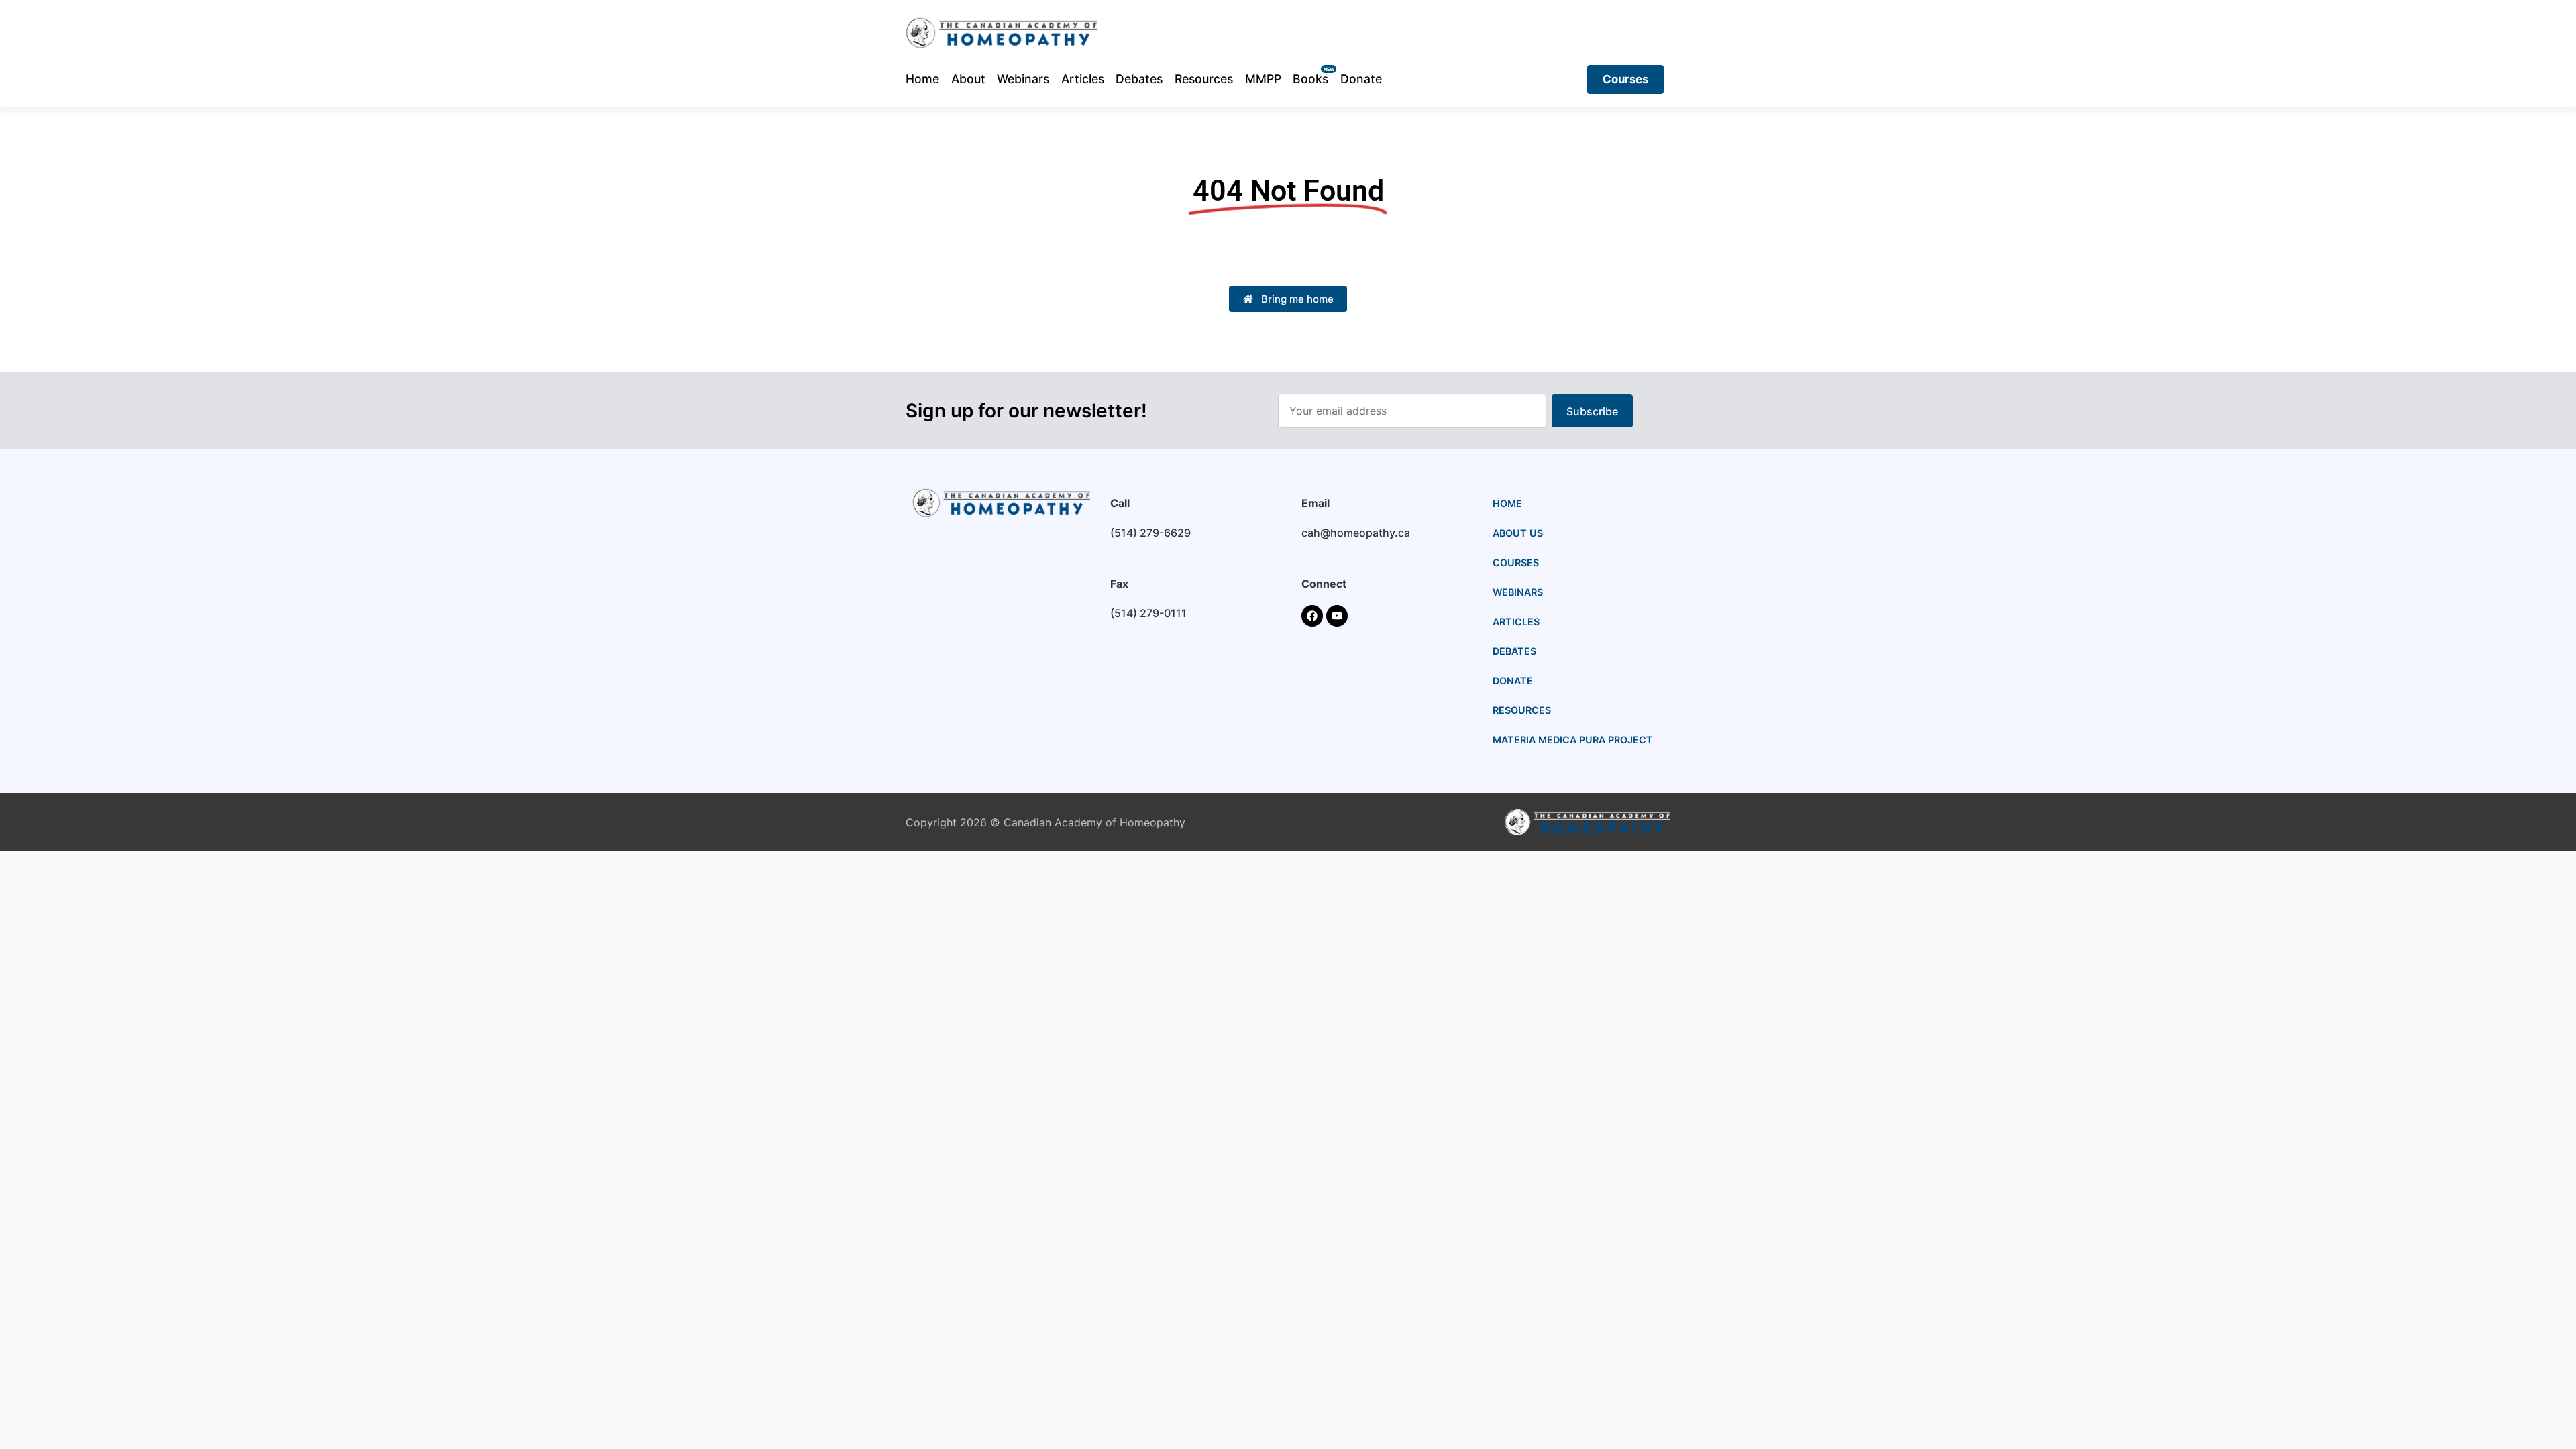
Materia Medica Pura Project (1573, 740)
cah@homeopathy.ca (1356, 533)
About (968, 79)
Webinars (1023, 79)
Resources (1204, 79)
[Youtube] (1337, 616)
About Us (1518, 533)
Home (922, 79)
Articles (1083, 79)
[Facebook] (1312, 616)
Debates (1139, 79)
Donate (1361, 79)
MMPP (1263, 79)
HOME (1507, 503)
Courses (1516, 562)
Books (1310, 79)
